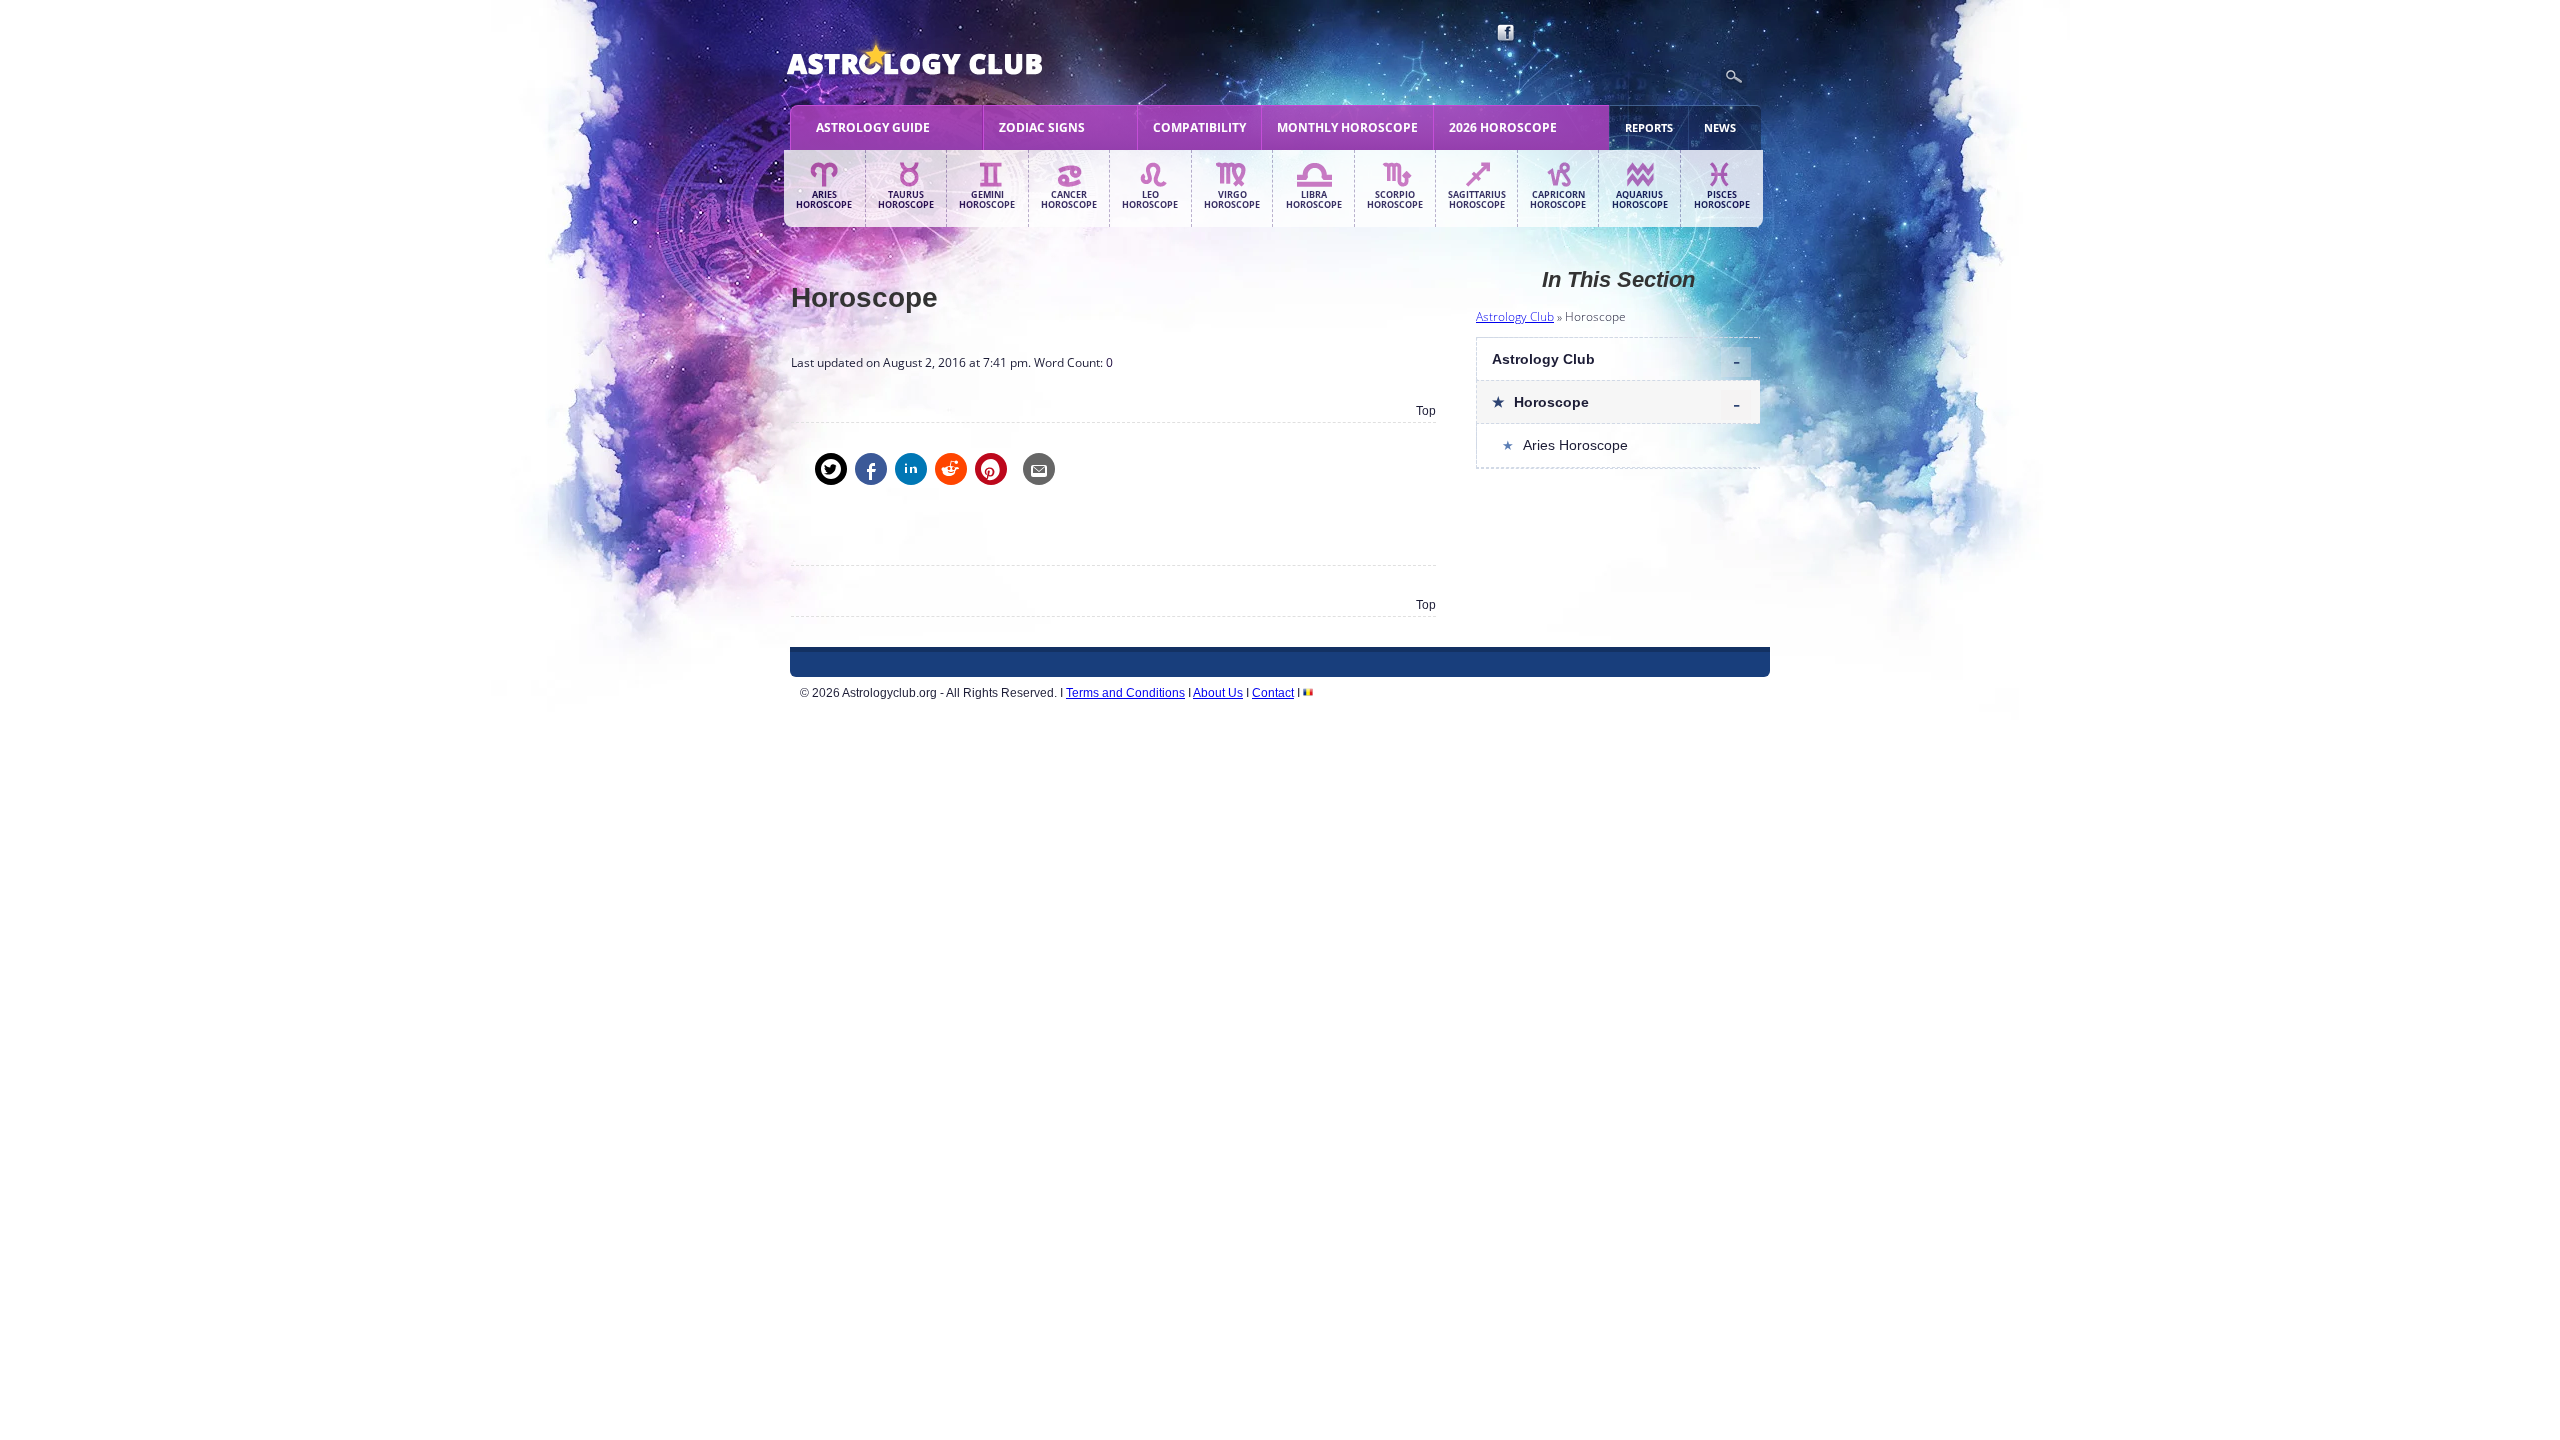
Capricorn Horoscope (1558, 200)
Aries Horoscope (824, 200)
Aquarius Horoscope (1640, 200)
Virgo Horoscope (1232, 200)
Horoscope (1551, 402)
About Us (1218, 693)
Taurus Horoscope (906, 200)
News (1720, 127)
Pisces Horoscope (1722, 200)
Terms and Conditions (1125, 693)
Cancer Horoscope (1069, 200)
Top (1426, 411)
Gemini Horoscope (987, 200)
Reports (1649, 127)
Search (1734, 77)
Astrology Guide (873, 127)
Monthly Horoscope (1347, 127)
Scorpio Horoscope (1395, 200)
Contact (1273, 693)
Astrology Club (1515, 316)
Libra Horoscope (1314, 200)
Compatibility (1199, 127)
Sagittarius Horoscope (1477, 200)
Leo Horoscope (1150, 200)
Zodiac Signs (1042, 127)
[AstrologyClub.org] (961, 60)
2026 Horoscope (1503, 127)
